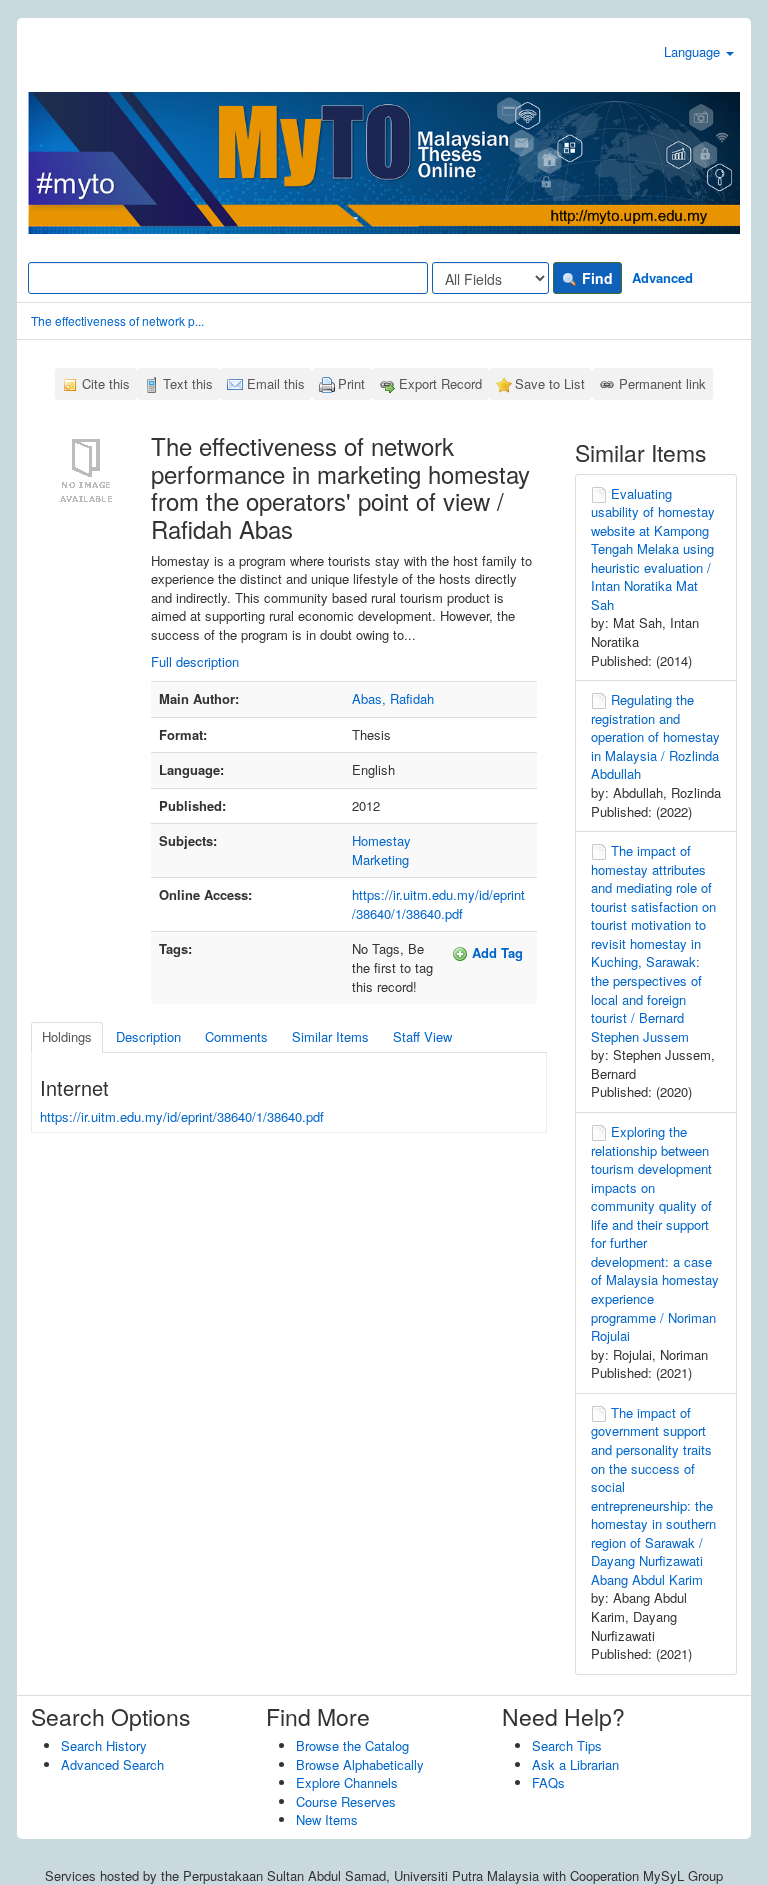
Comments (236, 1036)
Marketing (380, 859)
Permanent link (662, 383)
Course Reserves (346, 1801)
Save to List (550, 383)
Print (351, 383)
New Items (327, 1819)
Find (595, 278)
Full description (195, 661)
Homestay (381, 840)
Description (148, 1036)
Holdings (67, 1036)
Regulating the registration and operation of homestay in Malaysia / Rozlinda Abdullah (655, 736)
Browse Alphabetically (360, 1764)
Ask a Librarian (575, 1764)
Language (694, 51)
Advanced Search (112, 1764)
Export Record (440, 383)
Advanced (662, 277)
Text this (188, 383)
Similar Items (330, 1036)
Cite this (106, 383)
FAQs (548, 1782)
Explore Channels (347, 1782)
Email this (276, 383)
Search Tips (567, 1745)
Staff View (422, 1036)
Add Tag (495, 952)
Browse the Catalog (352, 1745)
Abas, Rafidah (393, 698)
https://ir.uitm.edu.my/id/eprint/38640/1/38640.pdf (438, 904)
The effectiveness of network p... (117, 320)
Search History (104, 1745)
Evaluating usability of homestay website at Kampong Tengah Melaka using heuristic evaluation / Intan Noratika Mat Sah (653, 549)
